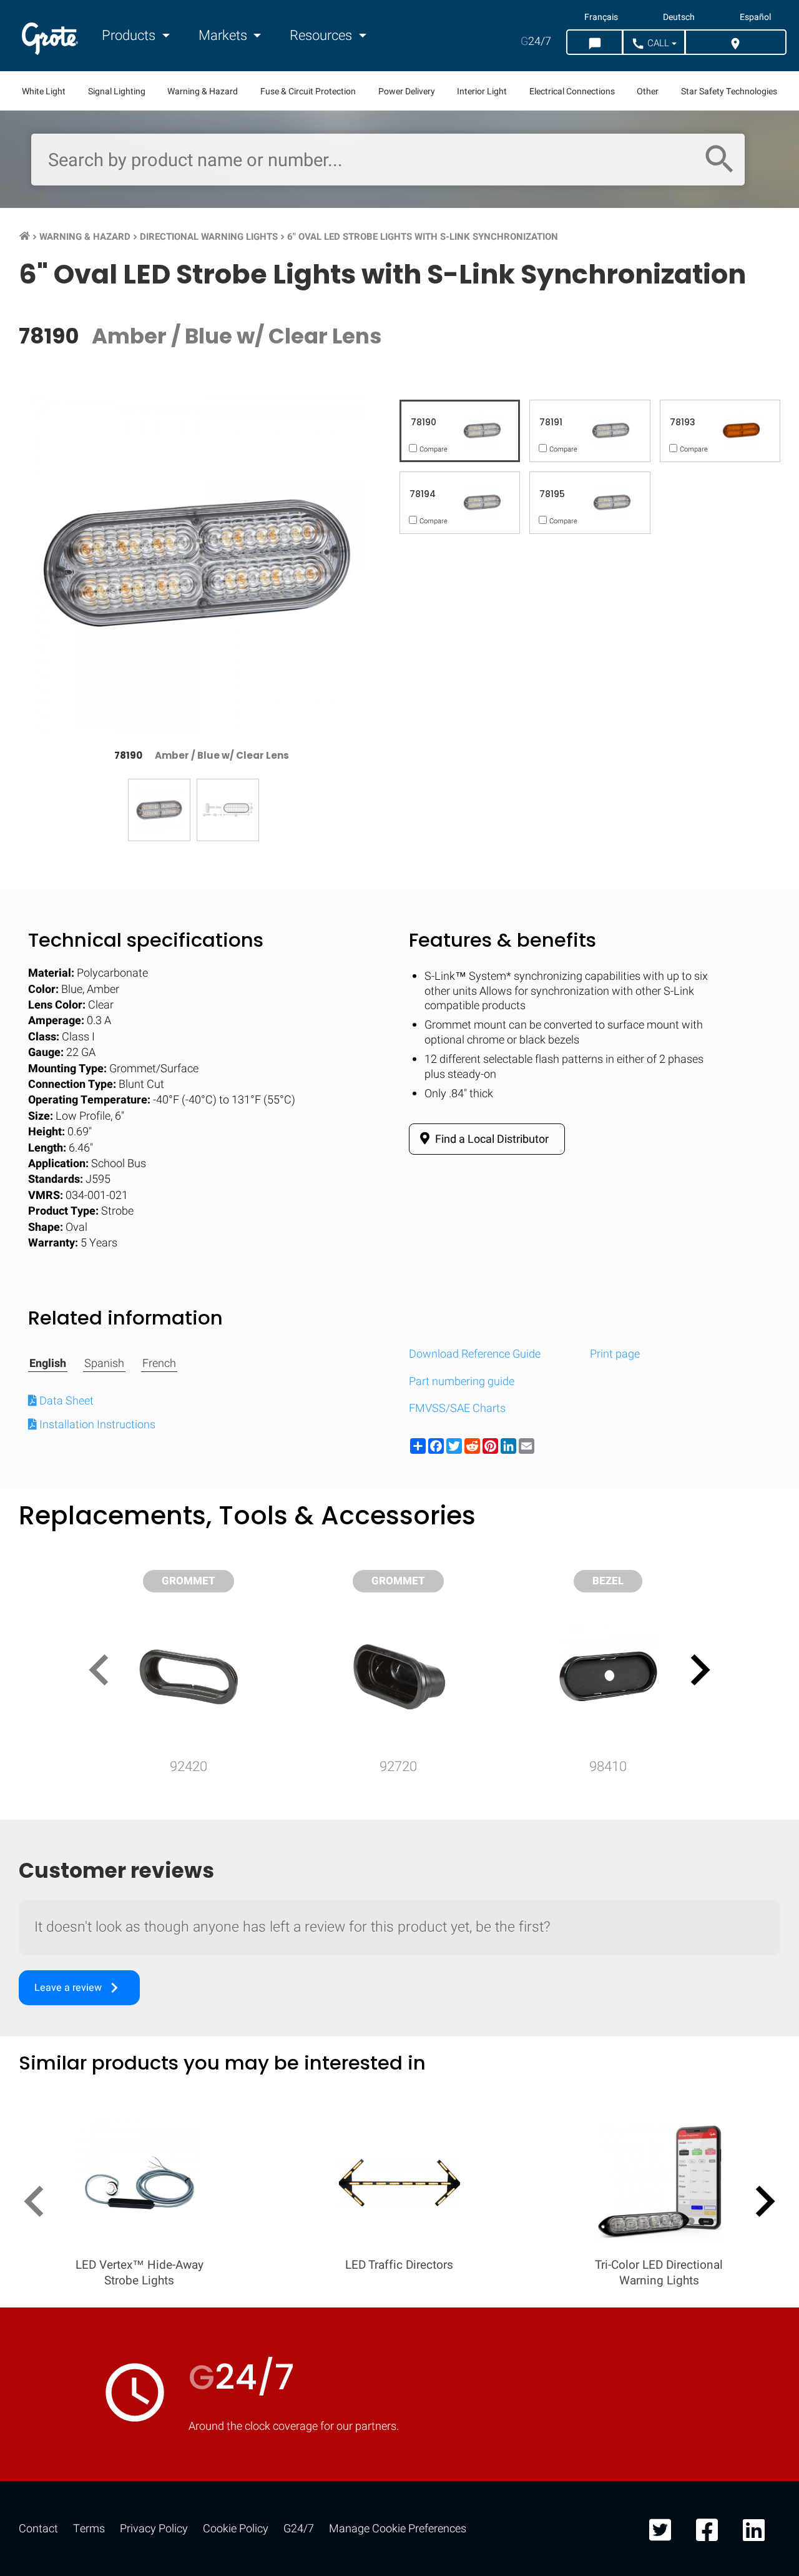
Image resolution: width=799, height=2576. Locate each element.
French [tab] (159, 1364)
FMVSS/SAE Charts (457, 1409)
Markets (224, 36)
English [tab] (48, 1364)
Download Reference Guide (475, 1354)
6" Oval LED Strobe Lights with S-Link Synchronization (423, 237)
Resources (322, 36)
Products (130, 36)
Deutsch (679, 17)
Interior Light (482, 91)
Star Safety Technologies (729, 91)
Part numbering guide (462, 1382)
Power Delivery (407, 91)
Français (601, 17)
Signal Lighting (117, 91)
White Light (44, 91)
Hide (754, 1633)
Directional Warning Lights (209, 237)
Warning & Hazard (203, 91)
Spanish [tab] (104, 1364)
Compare (399, 2019)
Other (648, 91)
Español (755, 17)
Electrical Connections (572, 91)
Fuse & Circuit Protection (308, 91)
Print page (615, 1354)
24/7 (536, 42)
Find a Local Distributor (491, 1139)
